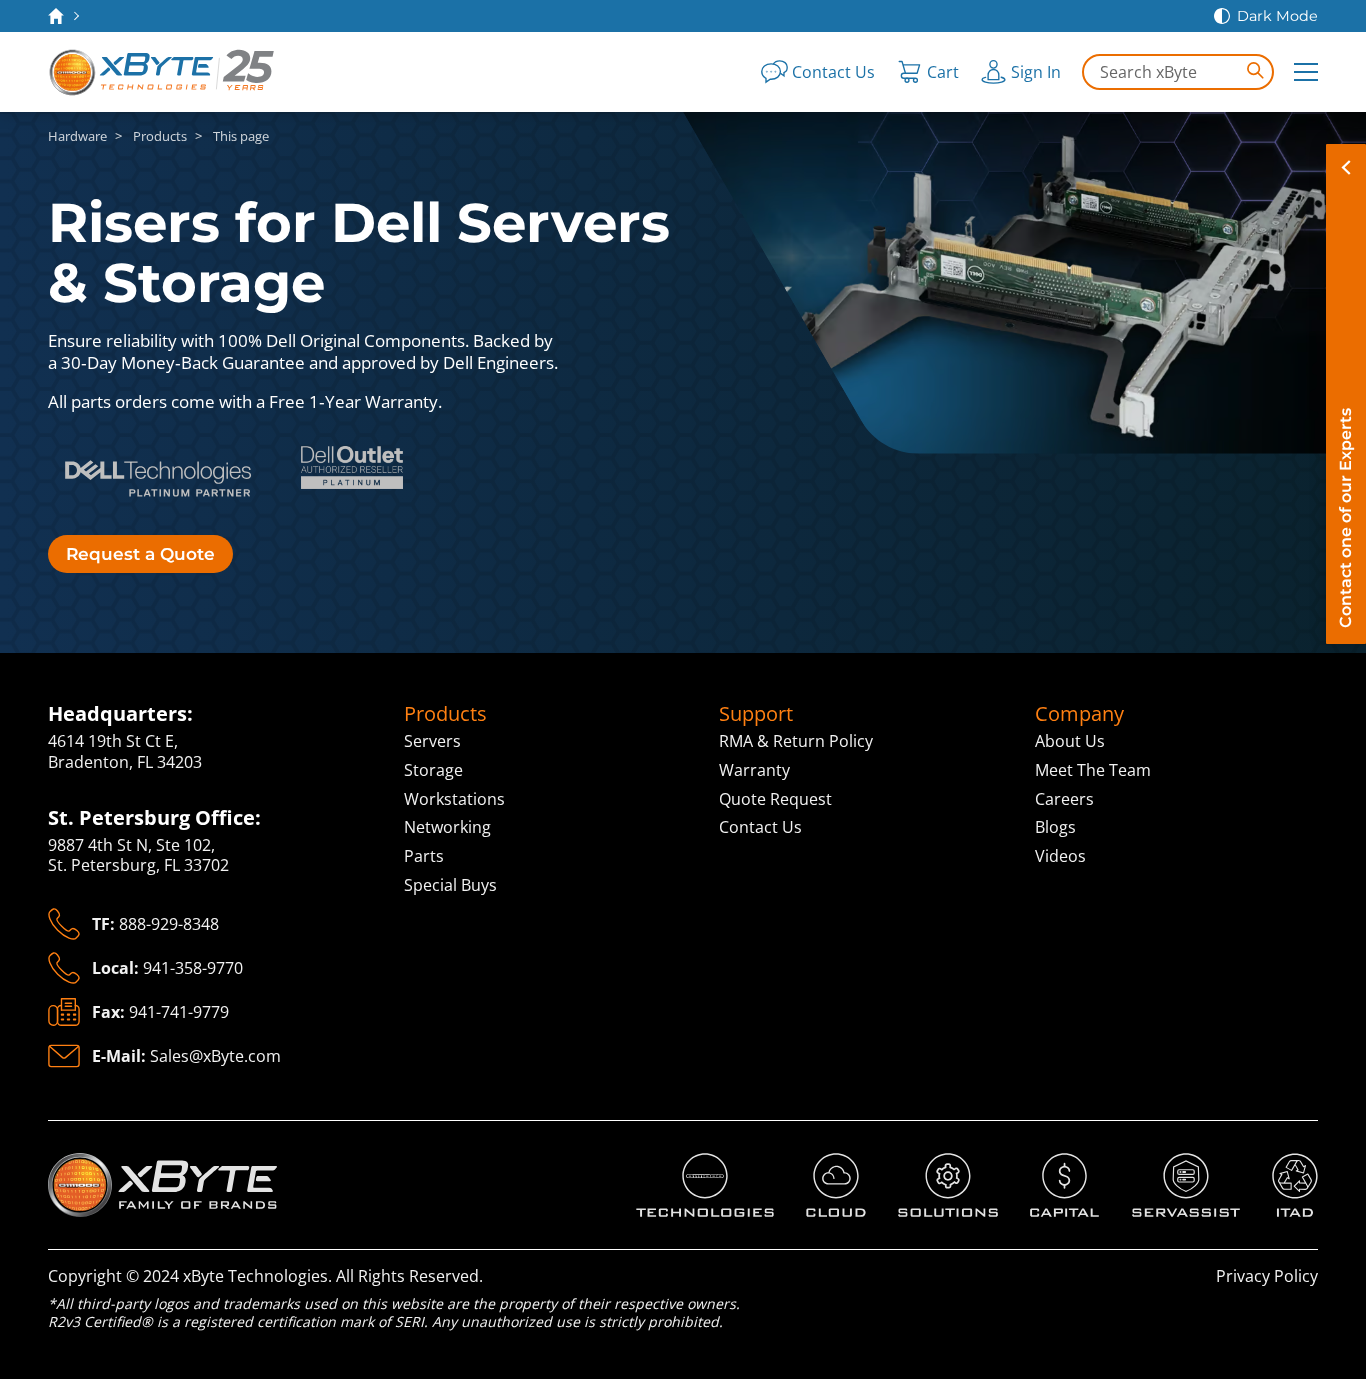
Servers (432, 741)
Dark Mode (1277, 16)
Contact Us (760, 827)
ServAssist (1170, 1163)
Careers (1064, 799)
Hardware (77, 136)
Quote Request (775, 799)
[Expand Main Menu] (1306, 72)
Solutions (933, 1163)
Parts (424, 856)
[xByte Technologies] (163, 72)
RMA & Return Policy (796, 741)
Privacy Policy (1267, 1276)
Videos (1060, 856)
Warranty (754, 770)
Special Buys (450, 885)
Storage (433, 770)
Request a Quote (140, 553)
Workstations (454, 799)
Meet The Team (1093, 770)
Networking (447, 827)
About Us (1070, 741)
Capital (1056, 1163)
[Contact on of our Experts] (1346, 394)
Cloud (828, 1163)
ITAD (1289, 1163)
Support (756, 714)
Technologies (686, 1163)
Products (160, 136)
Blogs (1055, 827)
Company (1079, 714)
